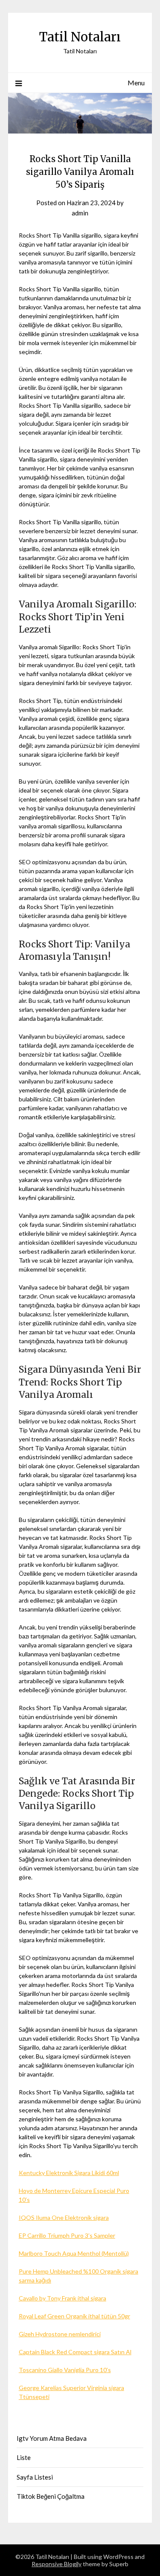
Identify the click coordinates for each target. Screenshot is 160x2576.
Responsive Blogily (57, 2564)
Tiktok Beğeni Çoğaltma (51, 2496)
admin (80, 213)
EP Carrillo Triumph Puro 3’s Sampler (67, 2235)
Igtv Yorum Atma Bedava (52, 2438)
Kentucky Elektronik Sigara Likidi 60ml (69, 2173)
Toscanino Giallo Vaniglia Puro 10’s (65, 2370)
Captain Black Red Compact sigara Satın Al (75, 2352)
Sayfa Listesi (35, 2477)
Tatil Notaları (80, 37)
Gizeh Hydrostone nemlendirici (60, 2334)
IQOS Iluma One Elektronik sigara (64, 2217)
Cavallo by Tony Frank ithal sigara (63, 2298)
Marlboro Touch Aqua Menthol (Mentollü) (74, 2253)
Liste (24, 2457)
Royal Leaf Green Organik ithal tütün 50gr (74, 2316)
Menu (136, 83)
